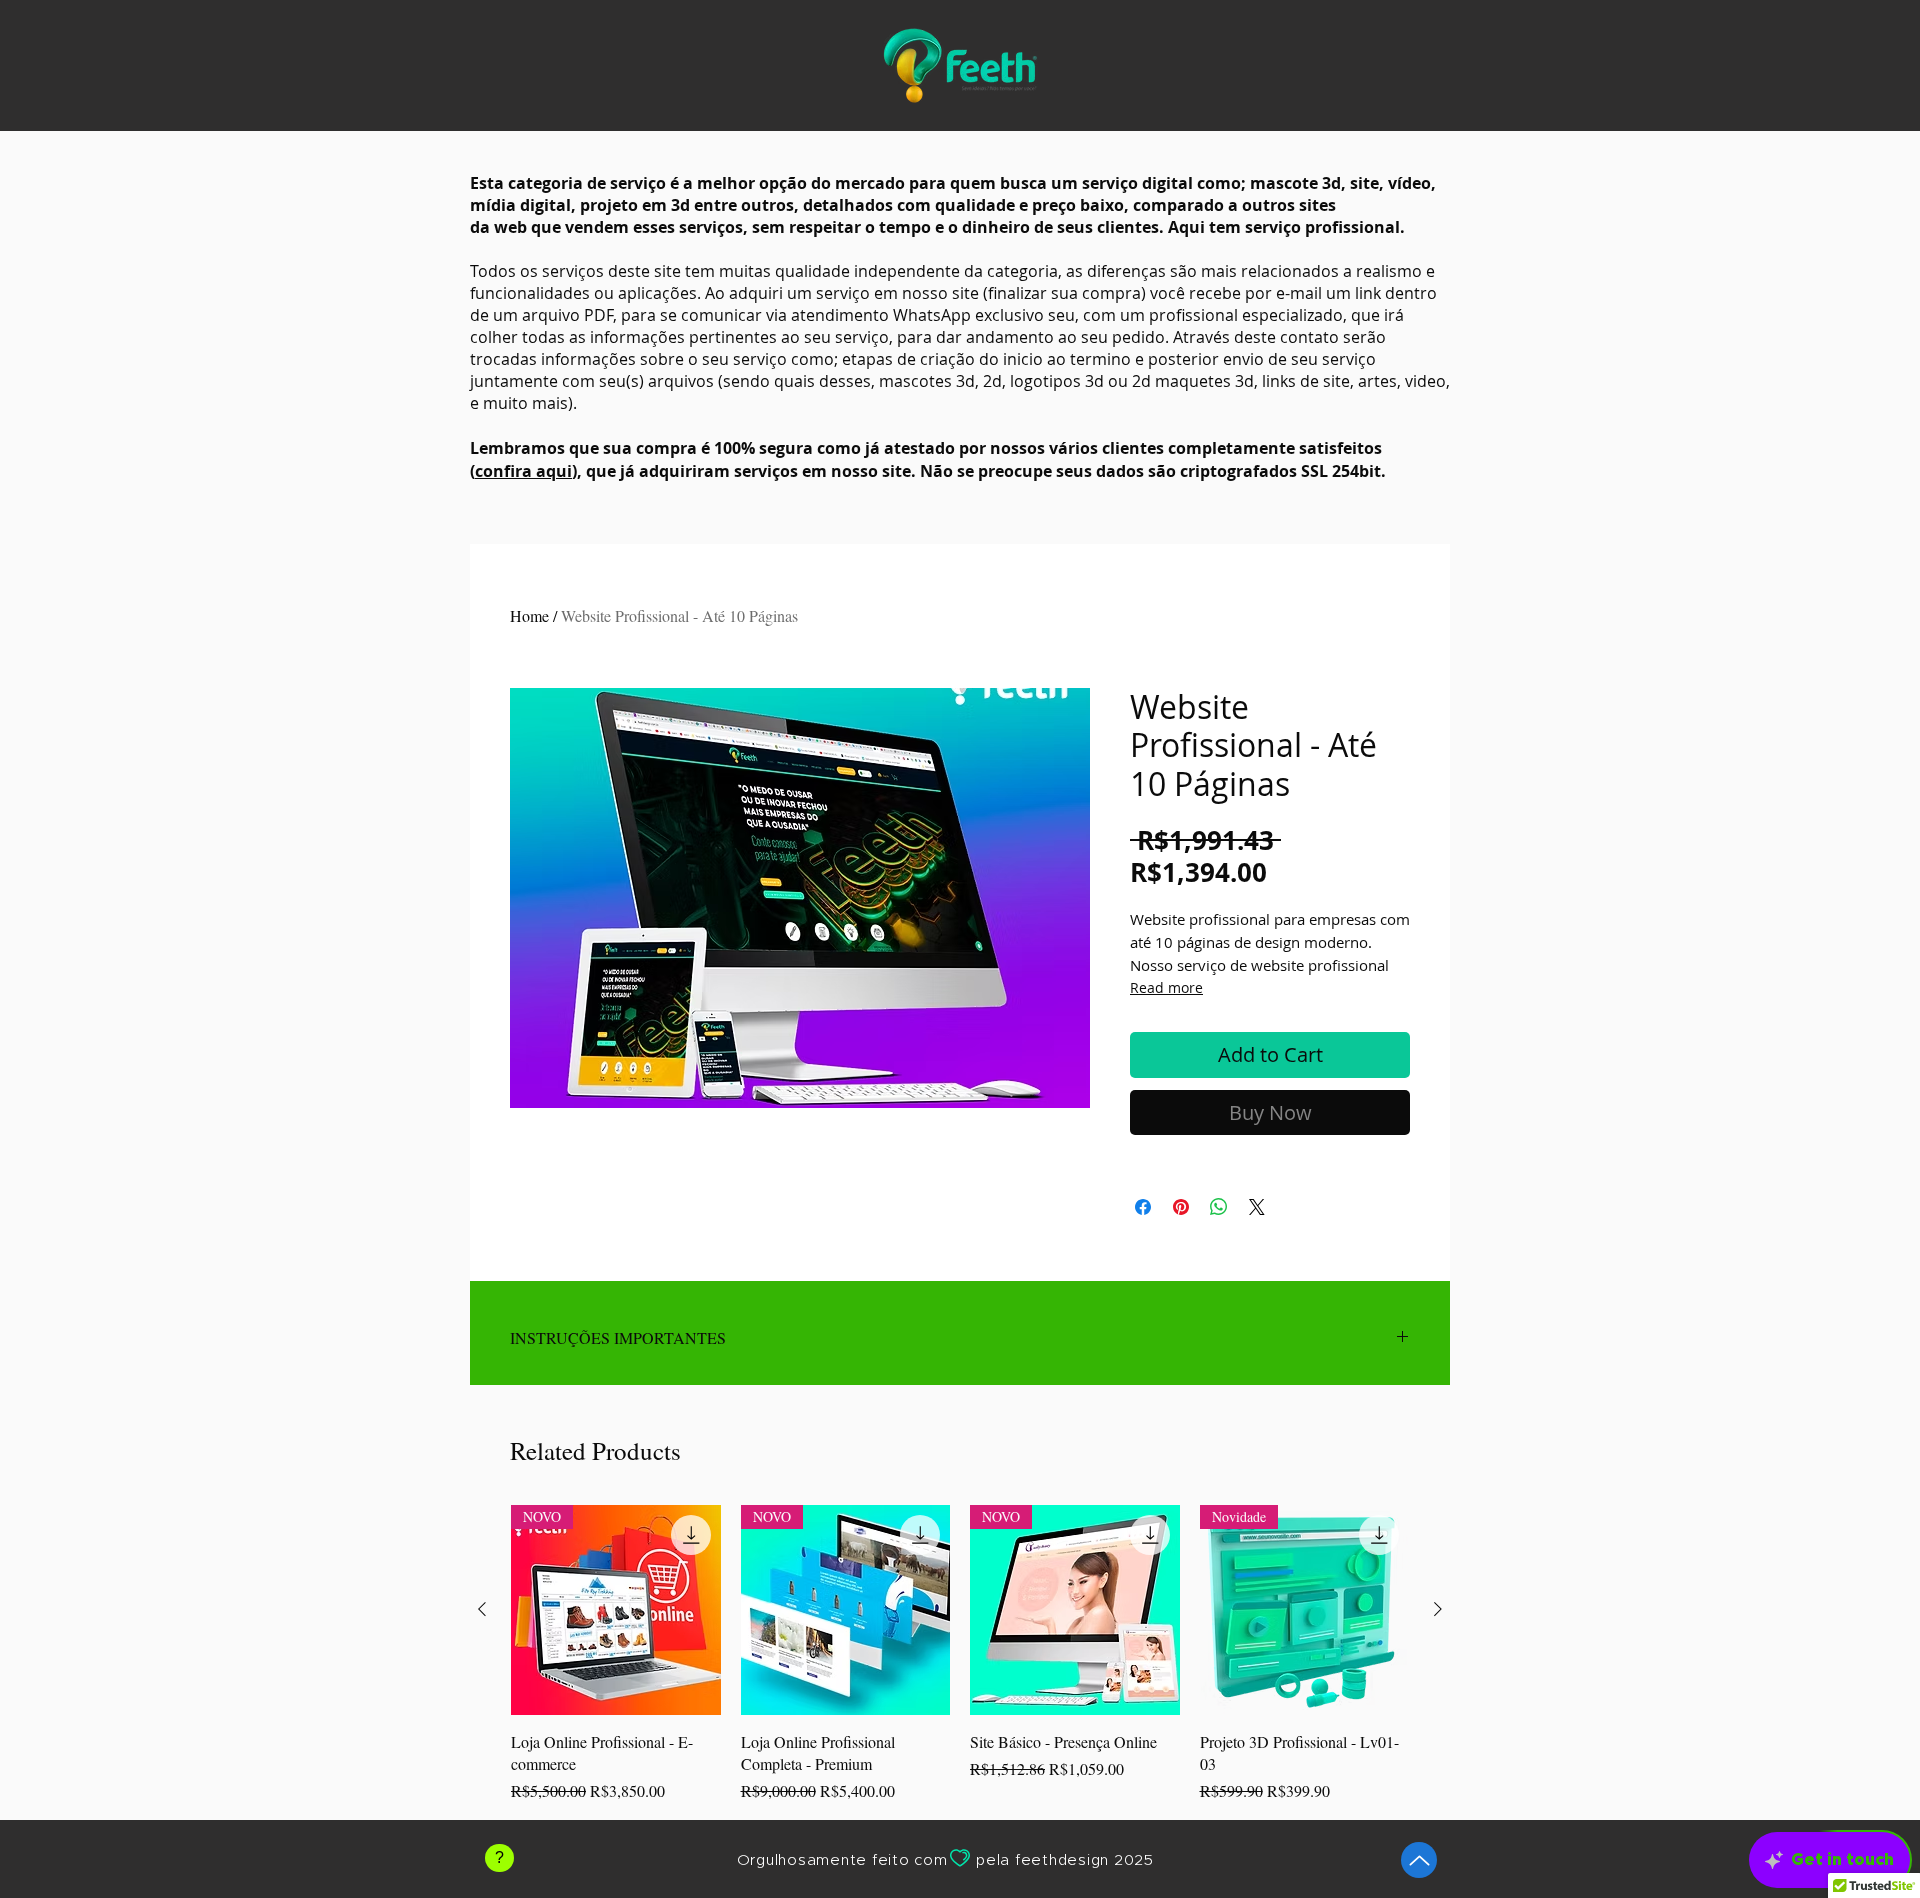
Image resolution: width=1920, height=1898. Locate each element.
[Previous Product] (482, 1609)
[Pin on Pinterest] (1181, 1207)
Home (529, 615)
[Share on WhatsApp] (1219, 1207)
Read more (1166, 987)
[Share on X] (1257, 1207)
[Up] (1419, 1860)
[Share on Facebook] (1143, 1207)
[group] (960, 1654)
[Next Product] (1438, 1609)
